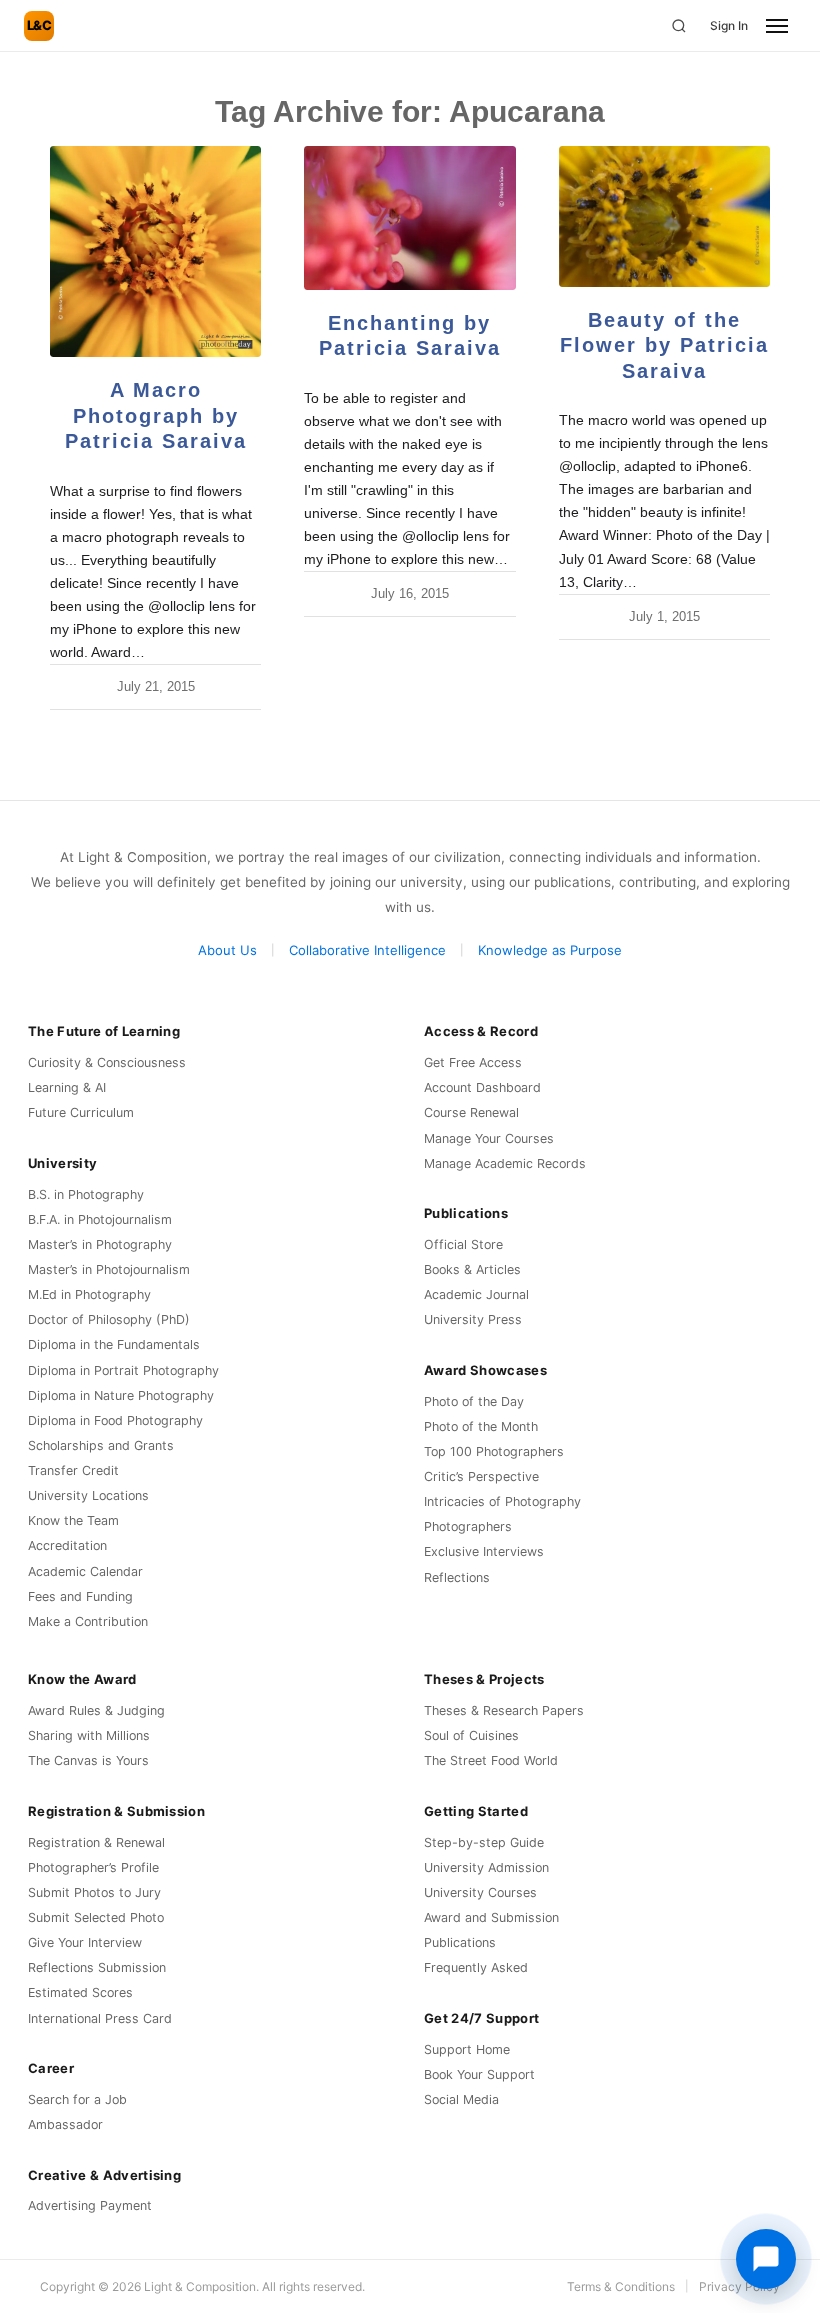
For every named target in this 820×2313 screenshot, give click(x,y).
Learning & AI (67, 1087)
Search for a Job (77, 2099)
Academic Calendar (85, 1571)
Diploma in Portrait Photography (123, 1370)
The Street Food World (491, 1760)
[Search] (679, 26)
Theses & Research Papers (504, 1710)
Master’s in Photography (100, 1244)
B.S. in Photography (86, 1194)
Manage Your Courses (489, 1138)
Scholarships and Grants (101, 1445)
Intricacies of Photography (502, 1501)
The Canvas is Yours (88, 1760)
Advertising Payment (90, 2205)
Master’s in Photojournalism (109, 1269)
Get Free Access (473, 1062)
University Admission (486, 1867)
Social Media (461, 2099)
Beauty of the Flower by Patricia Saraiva (664, 345)
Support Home (467, 2049)
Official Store (463, 1244)
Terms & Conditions (621, 2286)
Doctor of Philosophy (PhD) (109, 1319)
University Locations (88, 1495)
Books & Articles (472, 1269)
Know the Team (73, 1520)
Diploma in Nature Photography (121, 1395)
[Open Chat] (766, 2259)
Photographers (468, 1526)
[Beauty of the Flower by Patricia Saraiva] (664, 216)
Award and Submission (491, 1917)
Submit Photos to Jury (94, 1892)
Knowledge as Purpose (550, 950)
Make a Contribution (88, 1621)
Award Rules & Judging (96, 1710)
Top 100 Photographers (494, 1451)
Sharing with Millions (89, 1735)
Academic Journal (476, 1294)
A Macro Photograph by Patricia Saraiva (156, 415)
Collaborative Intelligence (367, 950)
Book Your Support (479, 2074)
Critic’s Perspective (481, 1476)
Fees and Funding (80, 1596)
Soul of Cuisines (471, 1735)
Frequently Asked (476, 1967)
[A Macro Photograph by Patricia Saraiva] (155, 251)
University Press (473, 1319)
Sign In (729, 25)
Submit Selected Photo (96, 1917)
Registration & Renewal (96, 1842)
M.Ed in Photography (89, 1294)
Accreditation (67, 1545)
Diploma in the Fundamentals (114, 1344)
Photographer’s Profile (93, 1867)
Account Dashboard (482, 1087)
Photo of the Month (481, 1426)
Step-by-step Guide (484, 1842)
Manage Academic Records (505, 1163)
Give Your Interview (85, 1942)
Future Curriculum (81, 1112)
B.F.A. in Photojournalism (100, 1219)
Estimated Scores (80, 1992)
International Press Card (100, 2018)
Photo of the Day (474, 1401)
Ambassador (65, 2124)
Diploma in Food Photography (115, 1420)
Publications (460, 1942)
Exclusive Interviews (484, 1551)
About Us (227, 950)
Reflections (457, 1577)
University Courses (480, 1892)
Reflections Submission (97, 1967)
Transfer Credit (73, 1470)
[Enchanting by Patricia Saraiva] (409, 218)
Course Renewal (471, 1112)
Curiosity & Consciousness (107, 1062)
